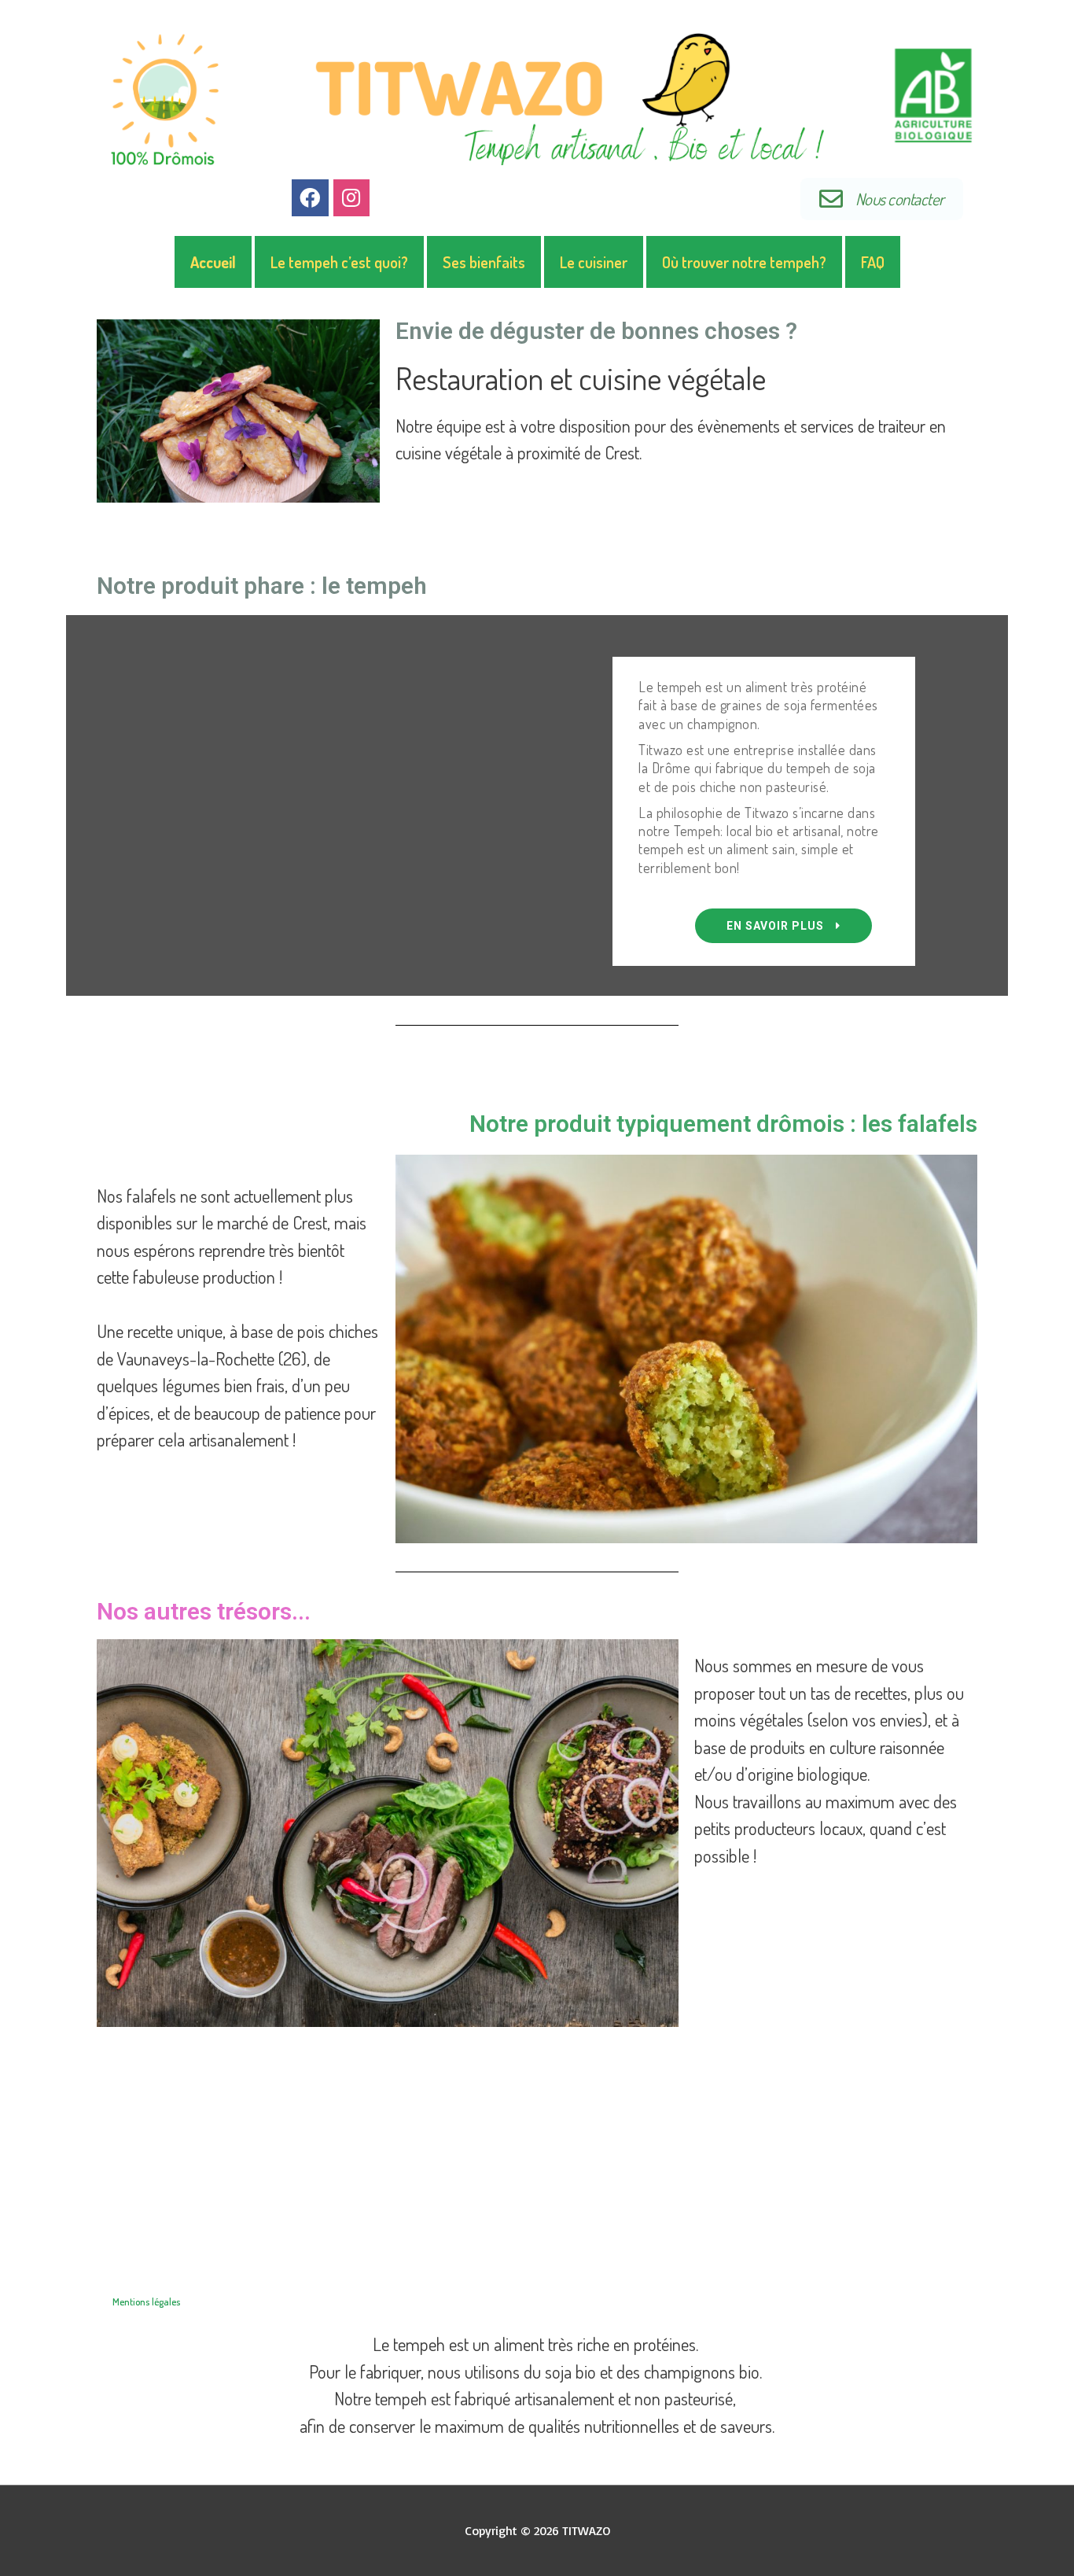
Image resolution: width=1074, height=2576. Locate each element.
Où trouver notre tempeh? (744, 262)
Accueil (213, 262)
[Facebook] (310, 198)
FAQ (873, 262)
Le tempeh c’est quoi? (339, 262)
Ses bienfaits (484, 262)
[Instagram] (352, 198)
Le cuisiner (594, 262)
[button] (783, 926)
